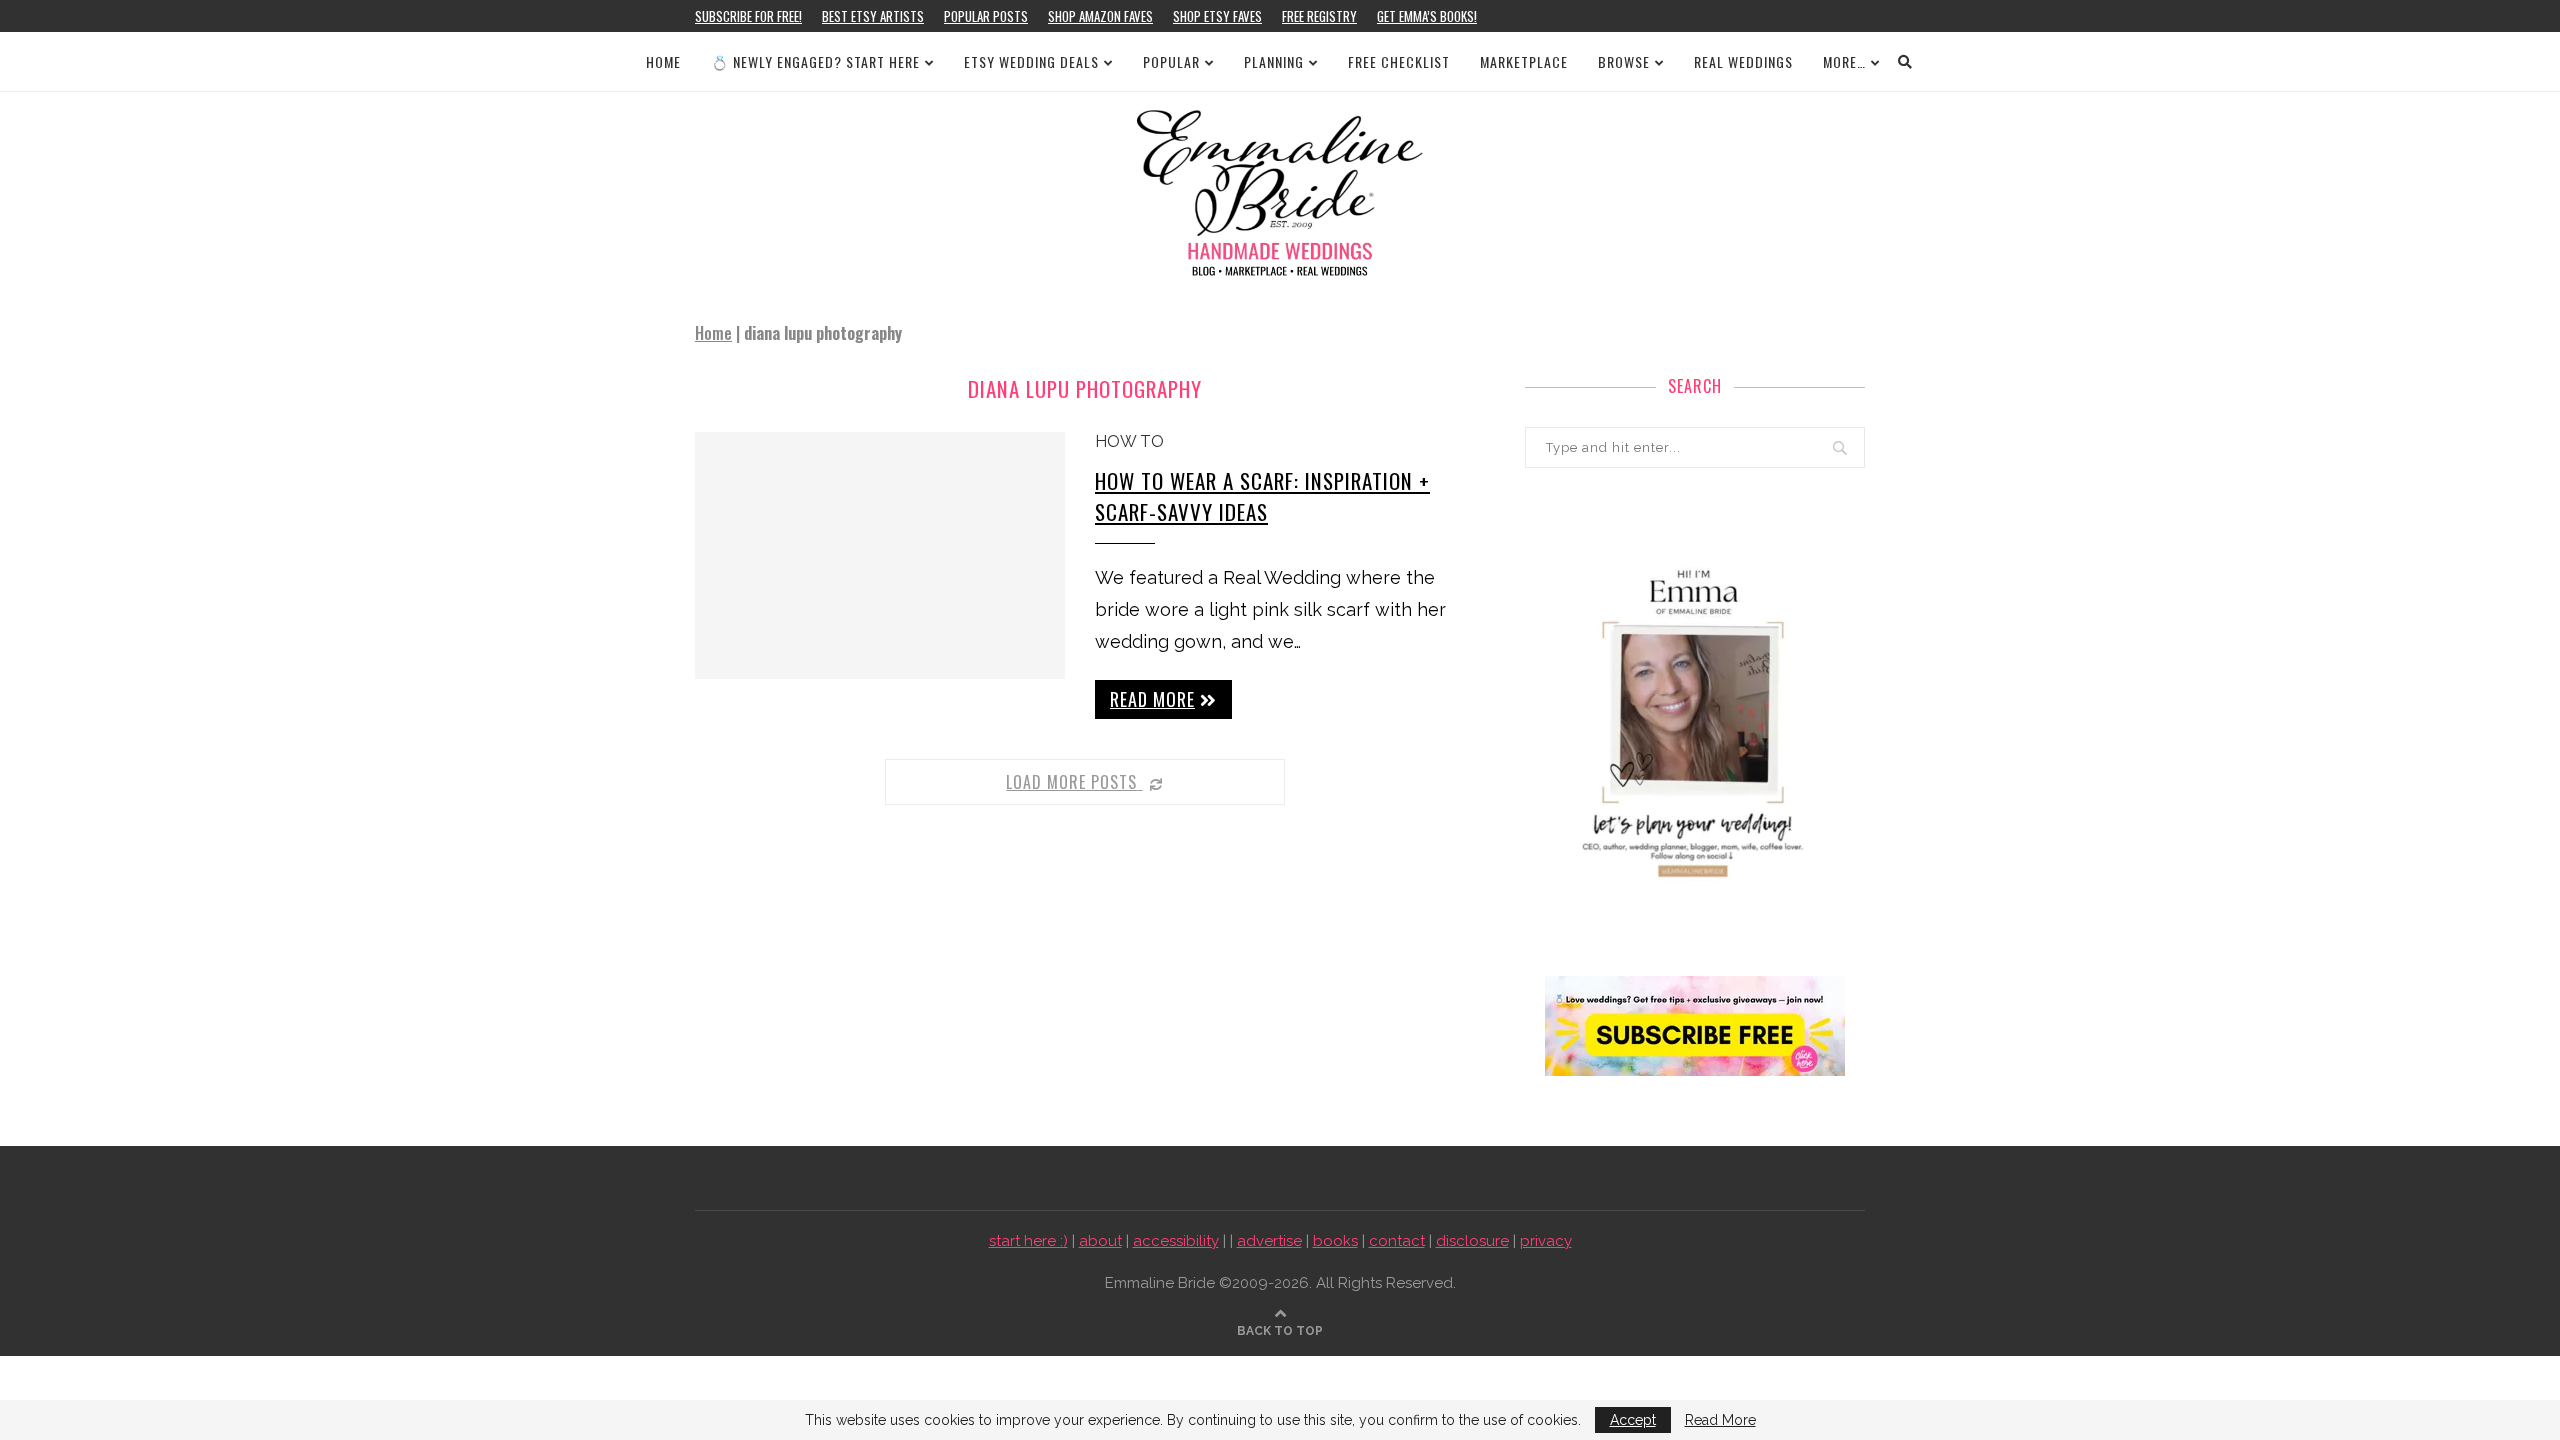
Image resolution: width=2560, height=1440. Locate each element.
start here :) (1028, 1241)
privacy (1546, 1241)
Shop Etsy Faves (1217, 16)
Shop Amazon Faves (1100, 16)
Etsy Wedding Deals (1031, 61)
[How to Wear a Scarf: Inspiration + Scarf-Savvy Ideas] (880, 555)
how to (1129, 441)
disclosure (1472, 1241)
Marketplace (1524, 61)
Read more (1152, 699)
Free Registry (1319, 16)
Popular (1171, 61)
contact (1397, 1241)
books (1335, 1241)
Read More (1720, 1420)
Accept (1633, 1420)
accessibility (1176, 1241)
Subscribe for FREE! (748, 16)
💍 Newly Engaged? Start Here (815, 61)
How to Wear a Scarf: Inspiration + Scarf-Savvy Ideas (1262, 496)
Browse (1624, 61)
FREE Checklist (1399, 61)
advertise (1269, 1241)
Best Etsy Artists (873, 16)
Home (663, 61)
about (1100, 1241)
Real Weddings (1743, 61)
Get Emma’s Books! (1427, 16)
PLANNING (1274, 61)
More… (1844, 61)
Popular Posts (986, 16)
